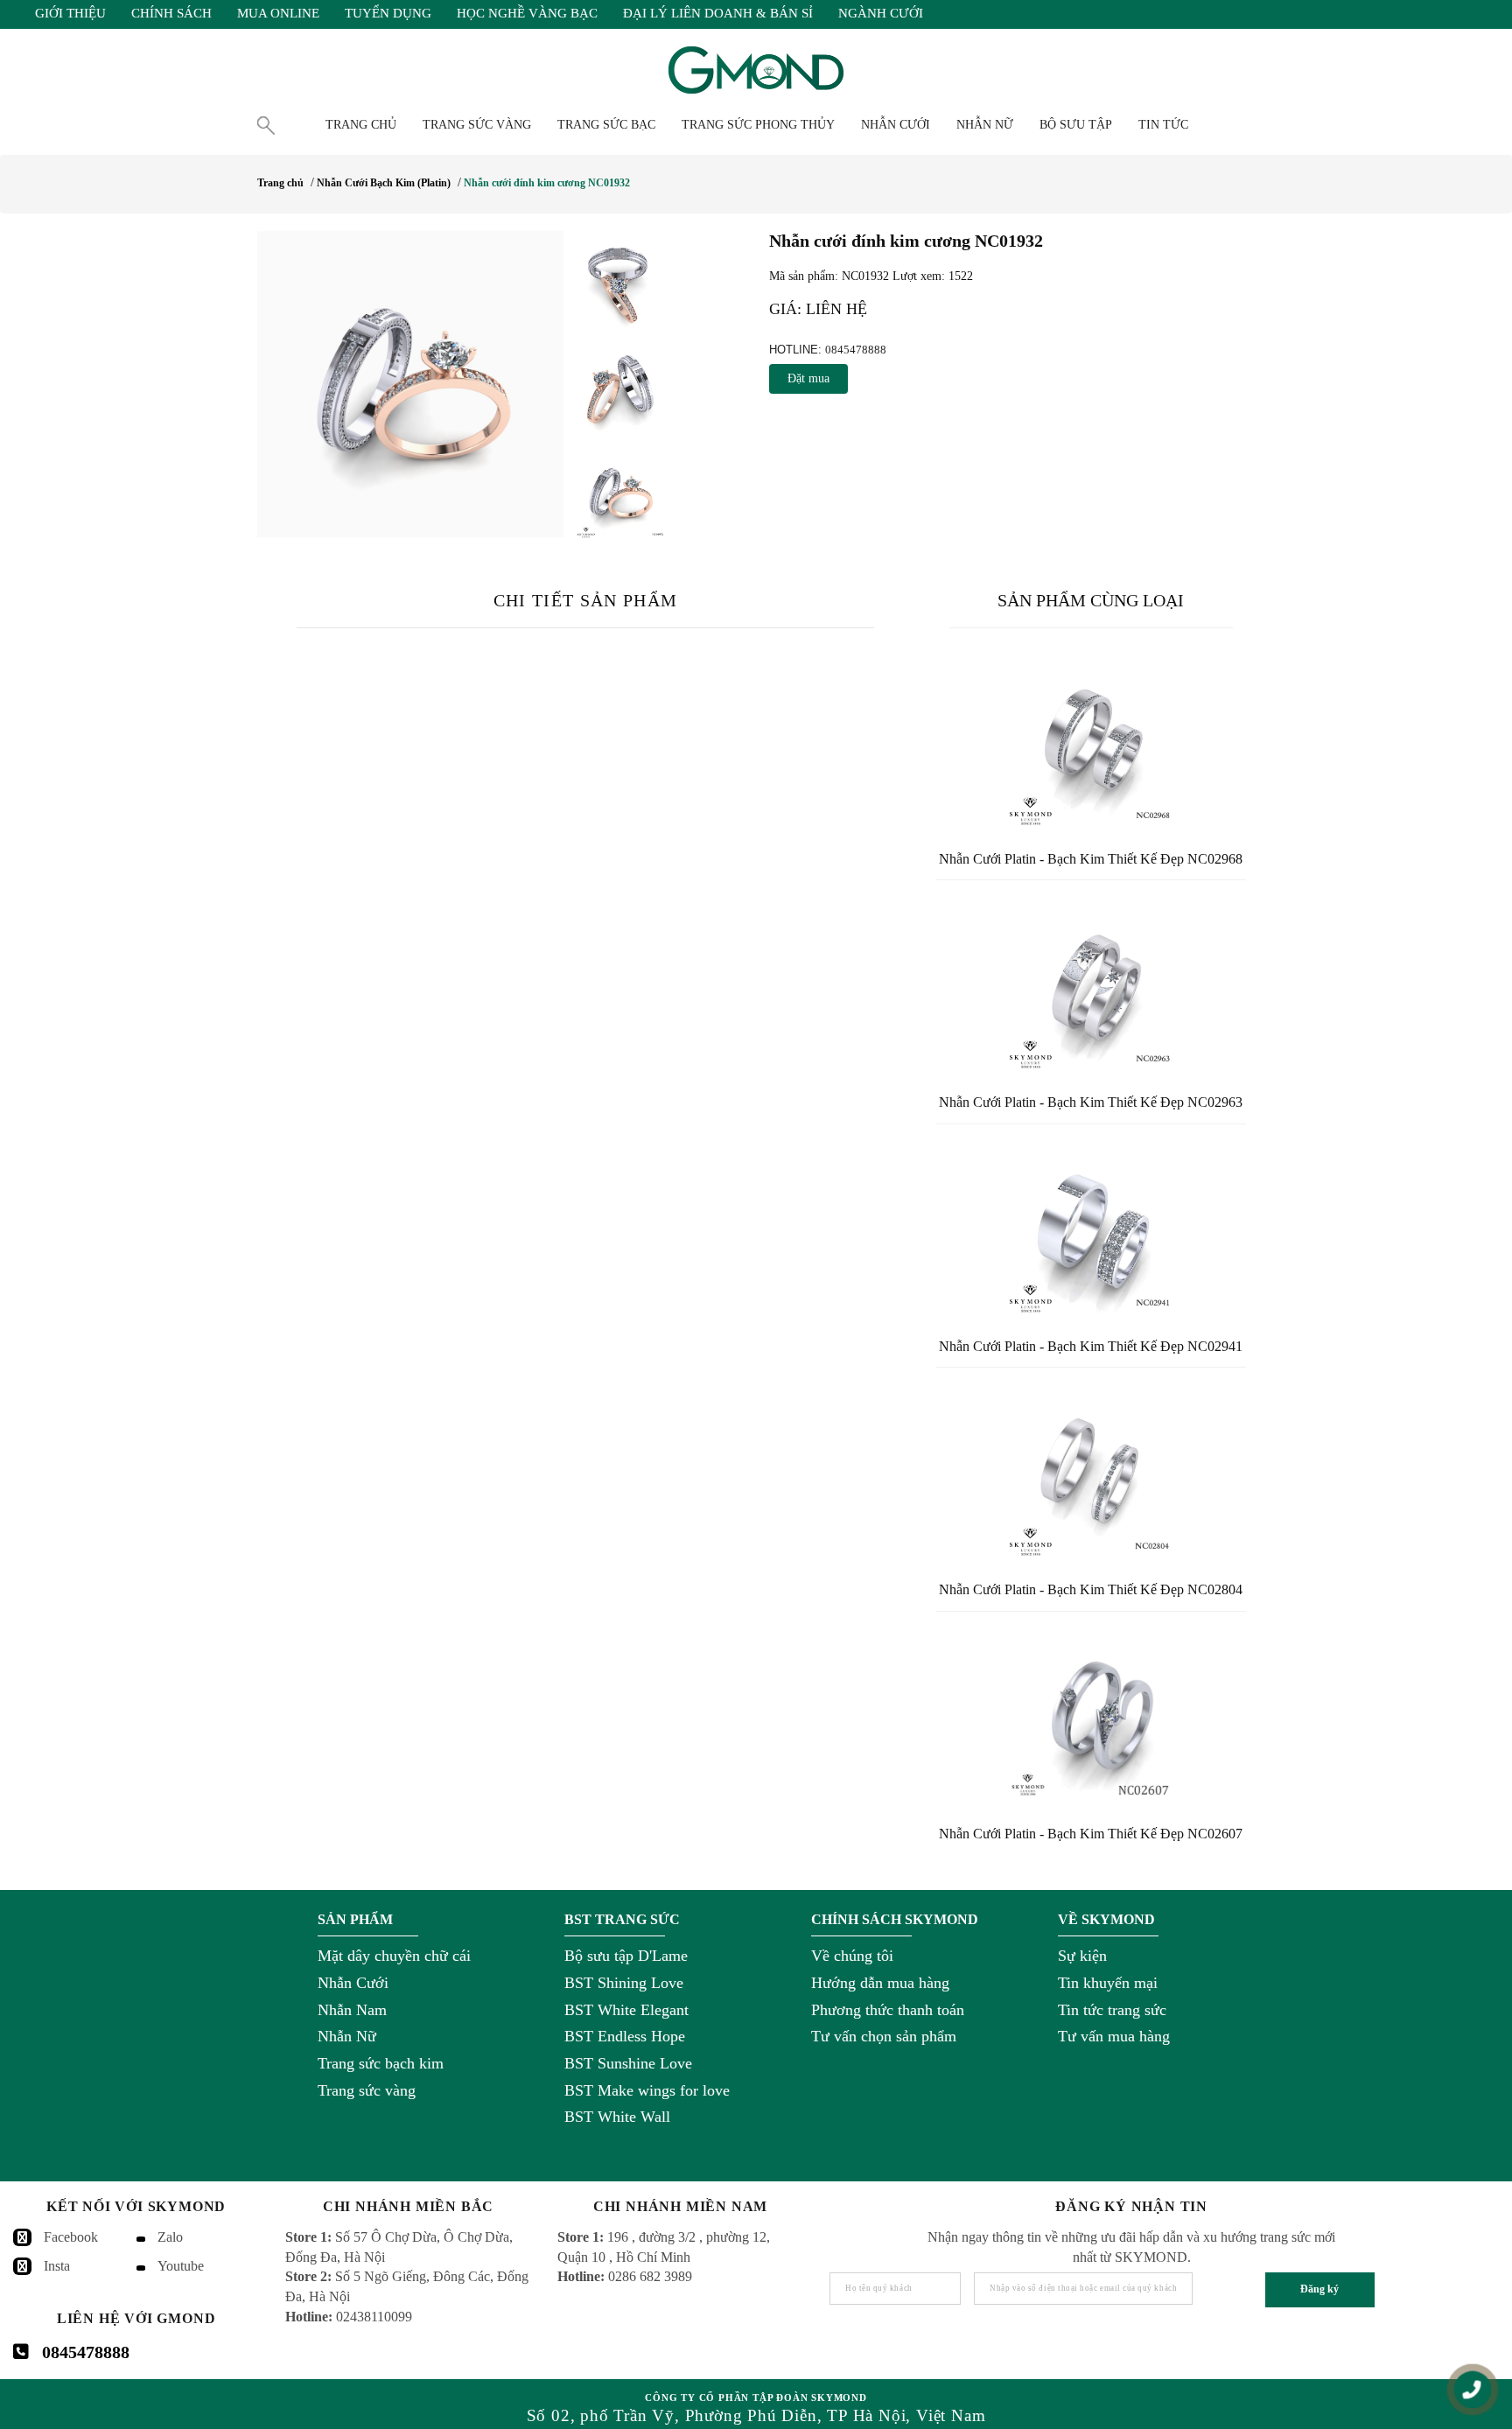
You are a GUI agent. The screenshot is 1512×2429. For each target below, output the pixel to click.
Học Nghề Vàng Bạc (527, 13)
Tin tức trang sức (1112, 2010)
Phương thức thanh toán (888, 2010)
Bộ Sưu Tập (1076, 125)
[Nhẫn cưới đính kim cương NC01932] (410, 384)
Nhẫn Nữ (347, 2036)
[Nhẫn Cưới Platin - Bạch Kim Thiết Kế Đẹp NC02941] (1091, 1229)
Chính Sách (171, 13)
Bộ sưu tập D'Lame (626, 1956)
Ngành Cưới (881, 13)
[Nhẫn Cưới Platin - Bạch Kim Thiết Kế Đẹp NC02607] (1091, 1717)
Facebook (71, 2237)
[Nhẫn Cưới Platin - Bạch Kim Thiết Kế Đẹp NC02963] (1091, 985)
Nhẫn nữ (985, 125)
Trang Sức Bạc (606, 125)
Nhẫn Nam (352, 2010)
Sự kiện (1082, 1956)
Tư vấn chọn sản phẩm (884, 2036)
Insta (57, 2266)
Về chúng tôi (852, 1956)
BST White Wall (617, 2117)
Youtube (181, 2266)
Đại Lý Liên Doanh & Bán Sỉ (718, 13)
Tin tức (1163, 125)
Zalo (170, 2237)
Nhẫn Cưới (353, 1983)
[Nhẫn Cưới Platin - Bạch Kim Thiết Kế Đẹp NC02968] (1091, 742)
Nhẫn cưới (896, 125)
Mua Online (278, 13)
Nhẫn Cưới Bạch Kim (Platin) (384, 183)
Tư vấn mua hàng (1114, 2036)
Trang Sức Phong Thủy (758, 125)
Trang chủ (361, 125)
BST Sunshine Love (628, 2063)
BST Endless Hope (625, 2036)
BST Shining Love (624, 1983)
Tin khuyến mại (1108, 1983)
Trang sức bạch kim (381, 2063)
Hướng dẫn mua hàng (880, 1983)
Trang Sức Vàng (477, 125)
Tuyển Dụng (388, 13)
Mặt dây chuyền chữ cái (394, 1956)
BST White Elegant (626, 2010)
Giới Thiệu (70, 13)
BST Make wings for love (647, 2090)
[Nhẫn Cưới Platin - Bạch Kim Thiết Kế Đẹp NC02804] (1091, 1473)
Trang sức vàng (367, 2090)
